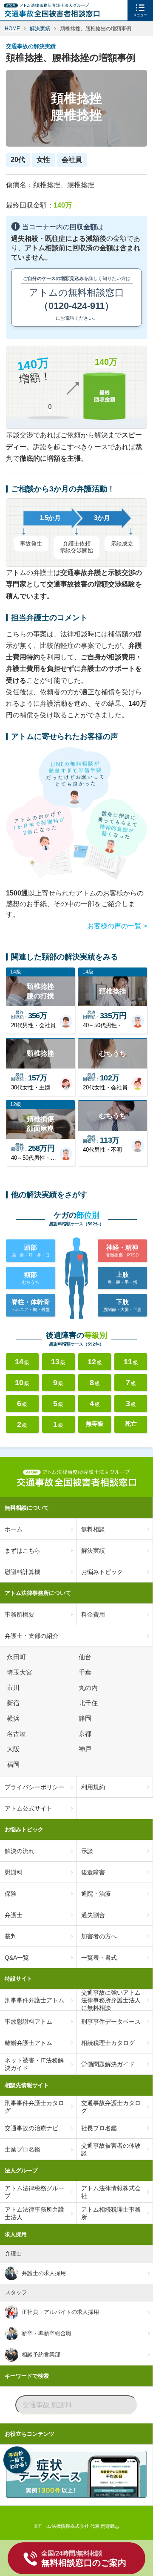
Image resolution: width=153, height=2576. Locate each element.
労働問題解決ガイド (108, 2064)
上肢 (122, 1278)
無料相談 (93, 1529)
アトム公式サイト (28, 1808)
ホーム (14, 1529)
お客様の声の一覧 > (117, 926)
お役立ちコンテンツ (30, 2434)
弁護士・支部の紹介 (31, 1636)
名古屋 (18, 1734)
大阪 (14, 1749)
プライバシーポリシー (34, 1787)
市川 (14, 1688)
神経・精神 (122, 1250)
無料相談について (27, 1508)
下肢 (122, 1305)
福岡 (14, 1765)
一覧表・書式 (99, 1958)
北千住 (89, 1703)
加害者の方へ (99, 1936)
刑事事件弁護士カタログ (34, 2107)
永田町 (18, 1657)
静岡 (86, 1718)
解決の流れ (20, 1851)
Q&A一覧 (17, 1958)
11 (131, 1362)
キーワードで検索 (27, 2376)
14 (22, 1362)
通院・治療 (96, 1894)
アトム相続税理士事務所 (111, 2213)
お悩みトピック (102, 1572)
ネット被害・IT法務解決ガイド (34, 2064)
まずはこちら (23, 1551)
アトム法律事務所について (38, 1593)
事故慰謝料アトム (28, 2022)
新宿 (14, 1703)
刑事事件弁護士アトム (34, 2000)
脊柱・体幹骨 (31, 1305)
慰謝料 (14, 1872)
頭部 (31, 1250)
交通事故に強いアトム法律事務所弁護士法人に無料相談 (111, 2000)
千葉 (86, 1672)
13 (58, 1362)
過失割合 (93, 1915)
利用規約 (93, 1787)
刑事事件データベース (111, 2022)
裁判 (11, 1936)
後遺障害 (93, 1872)
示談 (87, 1851)
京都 (86, 1734)
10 (22, 1383)
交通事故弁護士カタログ (111, 2107)
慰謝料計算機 (23, 1572)
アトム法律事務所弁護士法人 (34, 2213)
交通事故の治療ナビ (31, 2128)
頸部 (31, 1278)
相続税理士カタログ (108, 2043)
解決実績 (93, 1551)
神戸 (86, 1749)
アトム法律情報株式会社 (111, 2192)
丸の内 (89, 1688)
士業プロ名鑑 (23, 2149)
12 (95, 1362)
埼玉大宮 (21, 1672)
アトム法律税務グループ (34, 2192)
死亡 (131, 1424)
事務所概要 (20, 1614)
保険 (11, 1894)
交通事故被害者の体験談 (111, 2149)
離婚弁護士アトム (28, 2043)
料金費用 (93, 1614)
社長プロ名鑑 (99, 2128)
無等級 (95, 1424)
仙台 (86, 1657)
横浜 (14, 1718)
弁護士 (14, 1915)
